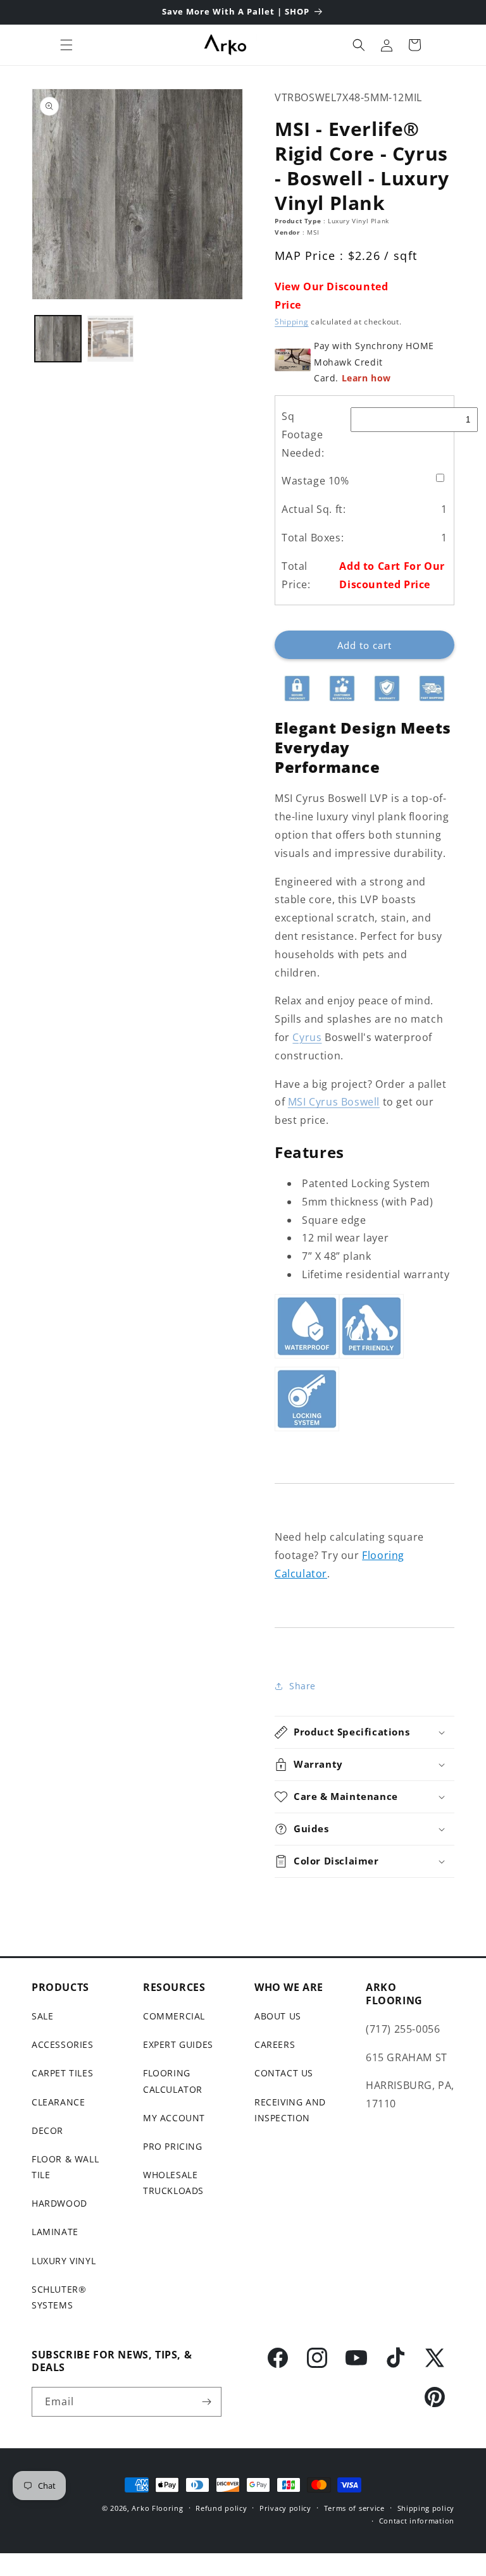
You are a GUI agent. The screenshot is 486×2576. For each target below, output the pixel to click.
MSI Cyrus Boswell (334, 1102)
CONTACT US (284, 2073)
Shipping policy (426, 2508)
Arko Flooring (157, 2508)
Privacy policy (285, 2508)
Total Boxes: (313, 538)
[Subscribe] (207, 2402)
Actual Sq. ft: (314, 509)
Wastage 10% (315, 481)
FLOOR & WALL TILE (65, 2167)
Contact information (417, 2521)
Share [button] (302, 1686)
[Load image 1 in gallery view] (58, 339)
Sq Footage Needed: (303, 434)
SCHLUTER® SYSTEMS (59, 2297)
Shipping (292, 322)
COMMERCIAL (174, 2016)
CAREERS (275, 2044)
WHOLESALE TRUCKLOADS (173, 2183)
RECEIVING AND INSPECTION (290, 2110)
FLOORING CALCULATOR (173, 2081)
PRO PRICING (173, 2146)
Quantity (292, 620)
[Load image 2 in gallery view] (110, 339)
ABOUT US (278, 2016)
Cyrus (307, 1037)
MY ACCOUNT (174, 2118)
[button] (66, 45)
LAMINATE (55, 2232)
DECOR (47, 2130)
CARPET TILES (62, 2073)
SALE (42, 2016)
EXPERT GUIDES (178, 2044)
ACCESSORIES (63, 2044)
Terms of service (354, 2508)
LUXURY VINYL (64, 2261)
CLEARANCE (58, 2102)
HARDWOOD (59, 2203)
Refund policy (221, 2508)
